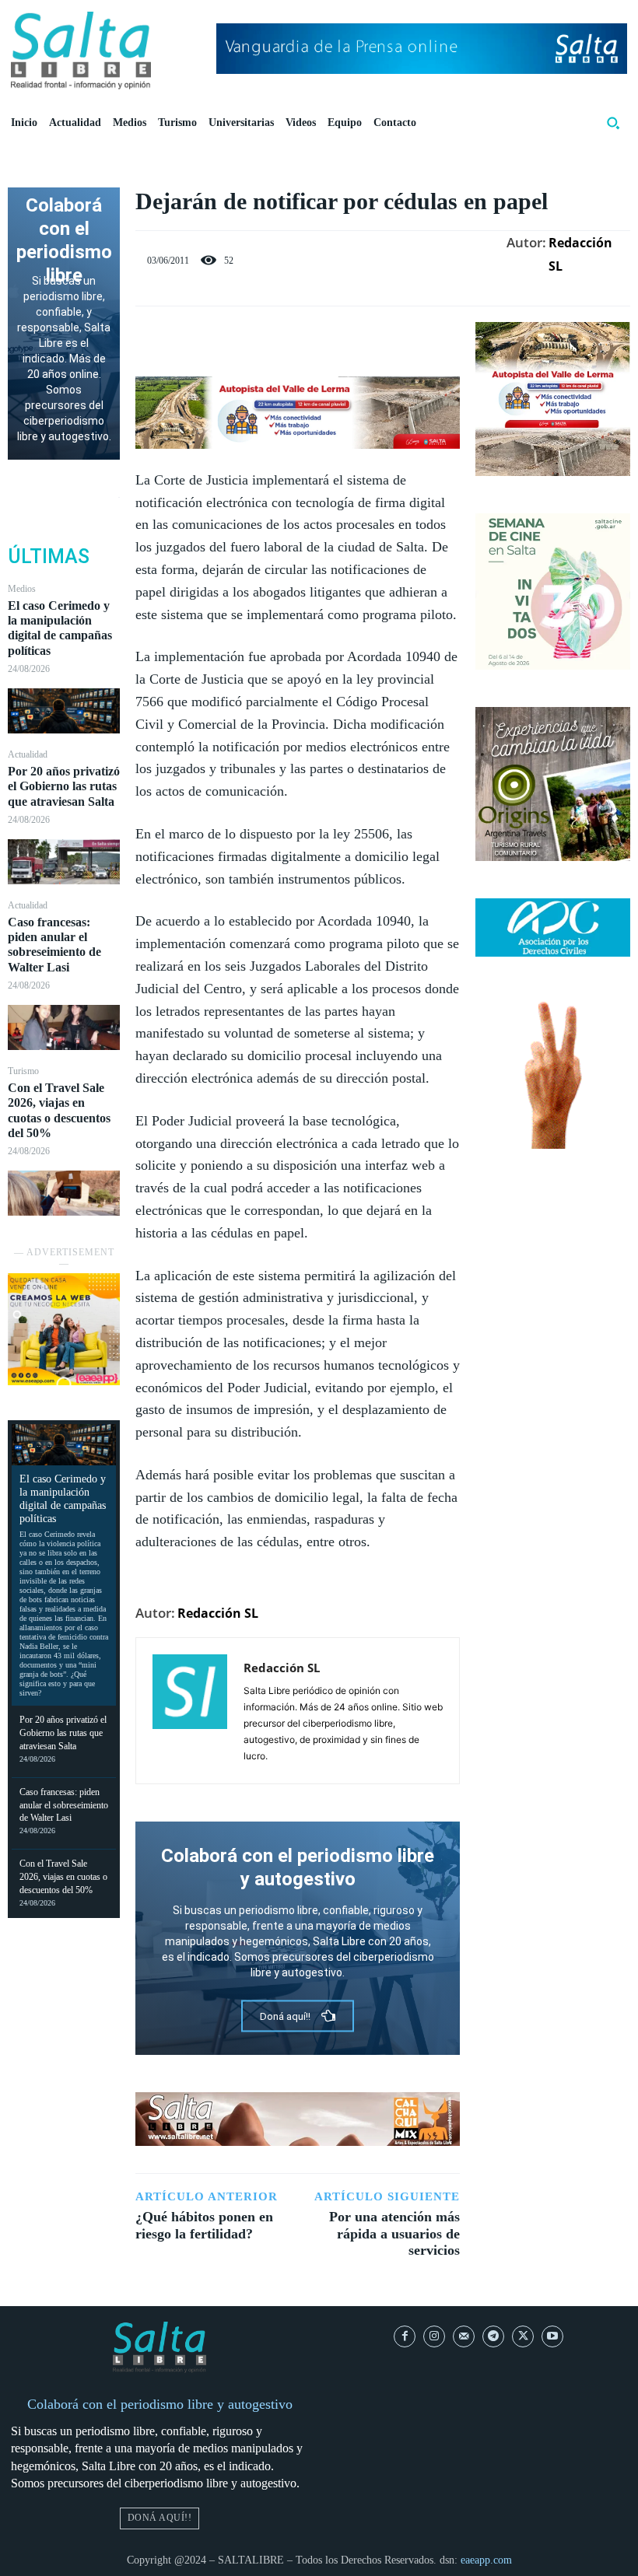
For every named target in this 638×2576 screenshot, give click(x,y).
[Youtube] (552, 2336)
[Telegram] (493, 2336)
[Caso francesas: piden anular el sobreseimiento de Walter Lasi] (64, 1027)
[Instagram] (434, 2336)
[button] (613, 123)
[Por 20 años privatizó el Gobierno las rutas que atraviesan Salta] (64, 862)
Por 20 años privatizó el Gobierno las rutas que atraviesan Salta (64, 786)
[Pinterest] (316, 338)
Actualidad (28, 754)
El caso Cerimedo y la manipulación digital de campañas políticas (60, 628)
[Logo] (81, 51)
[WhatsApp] (352, 338)
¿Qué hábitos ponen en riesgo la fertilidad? (204, 2225)
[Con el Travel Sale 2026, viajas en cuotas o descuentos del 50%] (64, 1193)
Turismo (23, 1071)
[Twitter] (280, 338)
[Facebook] (244, 338)
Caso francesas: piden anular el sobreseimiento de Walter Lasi (54, 945)
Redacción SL (580, 254)
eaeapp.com (486, 2560)
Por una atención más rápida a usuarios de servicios (394, 2233)
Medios (22, 589)
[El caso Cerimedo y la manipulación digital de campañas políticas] (64, 711)
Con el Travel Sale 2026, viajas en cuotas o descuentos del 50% (63, 1877)
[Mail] (464, 2336)
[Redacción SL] (190, 1711)
